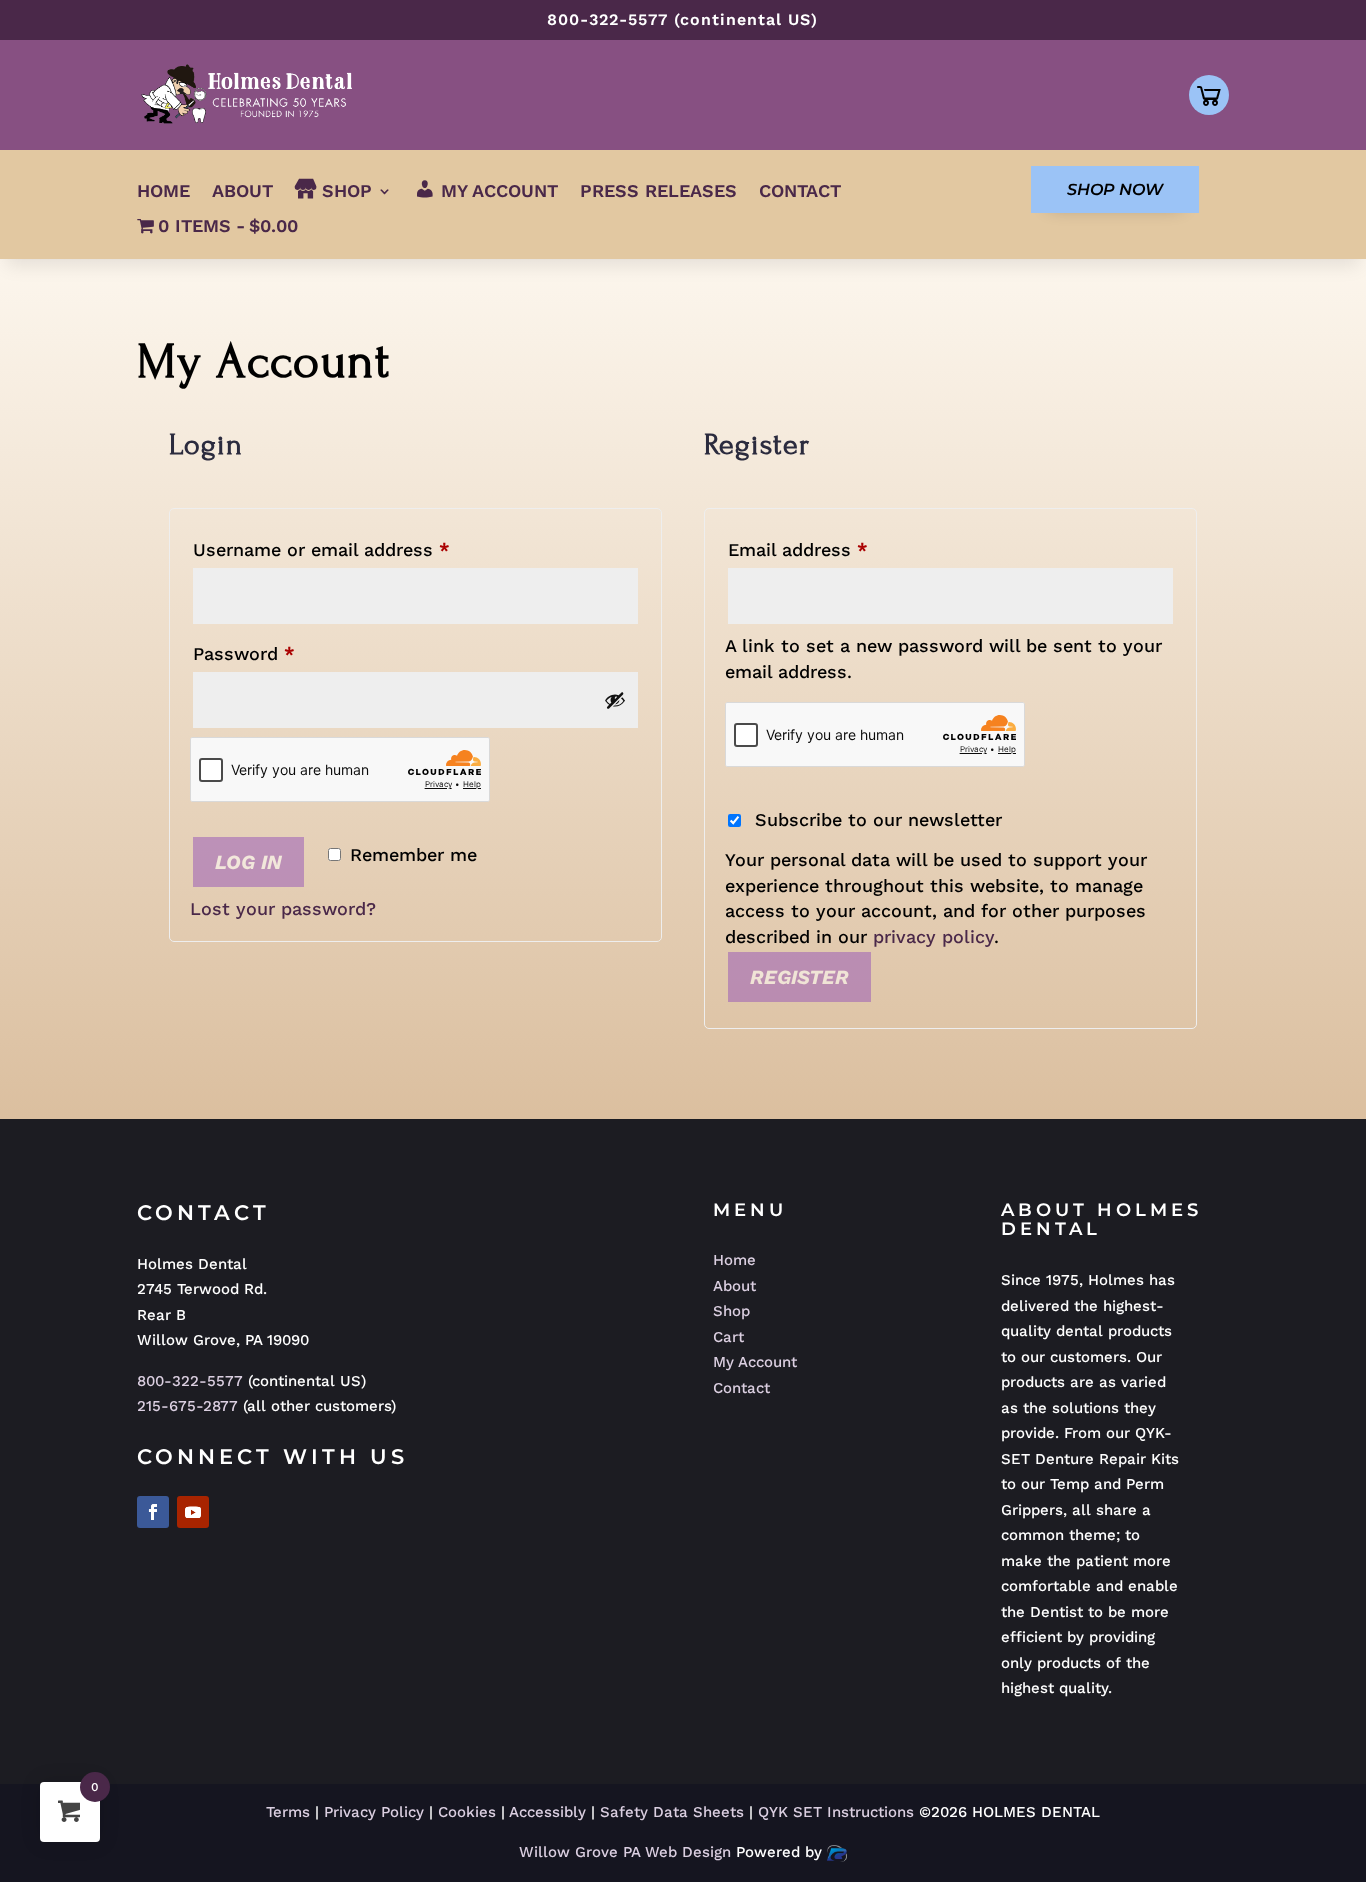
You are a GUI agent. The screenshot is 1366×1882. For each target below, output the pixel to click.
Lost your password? (283, 908)
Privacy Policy (374, 1812)
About (242, 192)
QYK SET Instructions (838, 1812)
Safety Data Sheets (672, 1812)
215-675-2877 (187, 1406)
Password (282, 653)
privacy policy (933, 936)
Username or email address (359, 549)
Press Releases (658, 192)
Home (163, 192)
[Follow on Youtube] (193, 1512)
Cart (728, 1337)
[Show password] (615, 700)
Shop (731, 1311)
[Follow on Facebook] (153, 1512)
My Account (755, 1362)
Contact (800, 192)
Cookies (467, 1812)
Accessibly (547, 1812)
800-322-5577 (190, 1381)
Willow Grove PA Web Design (627, 1852)
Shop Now (1115, 189)
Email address (836, 549)
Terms (288, 1812)
